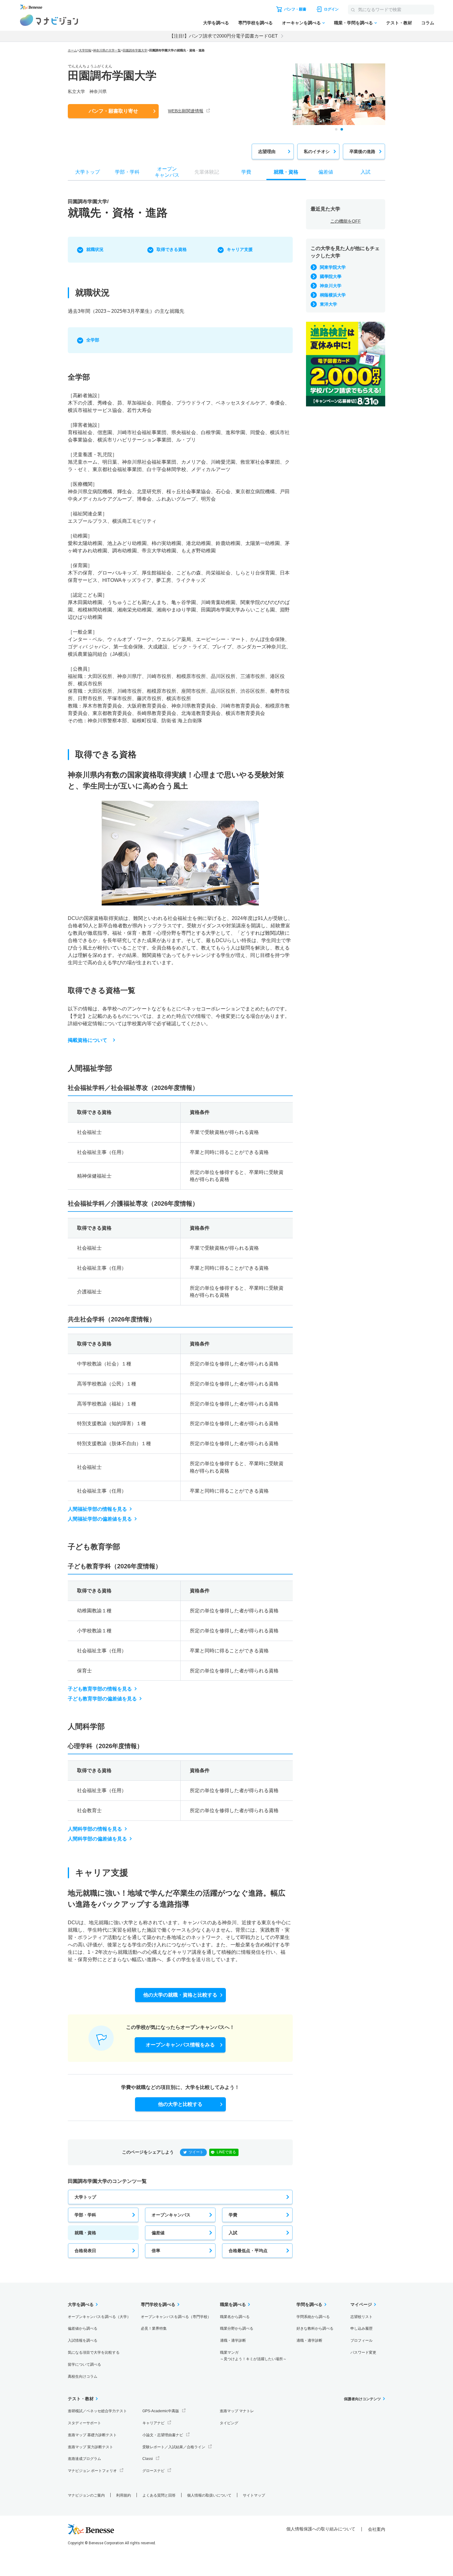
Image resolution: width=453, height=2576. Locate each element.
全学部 (93, 340)
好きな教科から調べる (315, 2328)
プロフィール (361, 2340)
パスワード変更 (363, 2352)
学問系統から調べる (313, 2317)
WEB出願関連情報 (186, 111)
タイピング (229, 2423)
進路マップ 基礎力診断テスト (92, 2435)
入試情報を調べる (83, 2340)
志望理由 (267, 151)
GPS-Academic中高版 (161, 2411)
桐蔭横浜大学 (333, 295)
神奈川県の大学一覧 (107, 50)
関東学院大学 (333, 267)
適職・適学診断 (233, 2340)
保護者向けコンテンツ (362, 2399)
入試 (233, 2233)
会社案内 (377, 2529)
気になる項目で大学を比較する (94, 2352)
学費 (233, 2215)
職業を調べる (233, 2304)
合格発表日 (85, 2251)
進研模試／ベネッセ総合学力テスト (97, 2411)
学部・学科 (85, 2215)
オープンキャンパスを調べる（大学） (99, 2317)
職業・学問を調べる (353, 23)
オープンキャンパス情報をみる (180, 2045)
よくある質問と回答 (159, 2495)
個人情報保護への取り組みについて (321, 2529)
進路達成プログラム (84, 2459)
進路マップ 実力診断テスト (90, 2447)
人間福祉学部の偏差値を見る (100, 1519)
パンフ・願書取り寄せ (113, 111)
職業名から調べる (235, 2317)
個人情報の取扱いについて (209, 2495)
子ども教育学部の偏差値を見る (102, 1699)
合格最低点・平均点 (248, 2251)
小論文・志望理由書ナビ (163, 2435)
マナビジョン (49, 20)
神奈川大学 (331, 286)
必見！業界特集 (154, 2328)
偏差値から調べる (83, 2328)
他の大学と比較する (180, 2104)
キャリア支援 (240, 249)
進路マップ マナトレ (237, 2411)
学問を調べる (309, 2304)
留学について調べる (84, 2364)
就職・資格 (85, 2233)
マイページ (361, 2304)
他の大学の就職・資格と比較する (180, 1995)
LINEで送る (226, 2152)
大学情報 (85, 50)
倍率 (156, 2251)
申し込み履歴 (361, 2328)
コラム (428, 23)
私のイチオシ (317, 151)
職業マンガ (253, 2356)
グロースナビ (153, 2471)
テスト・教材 (399, 23)
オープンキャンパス (171, 2215)
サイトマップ (254, 2495)
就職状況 (95, 249)
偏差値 (158, 2233)
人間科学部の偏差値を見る (97, 1839)
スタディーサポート (84, 2423)
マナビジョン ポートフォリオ (92, 2471)
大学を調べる (216, 23)
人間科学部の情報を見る (95, 1829)
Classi (148, 2459)
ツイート (196, 2152)
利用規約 (124, 2495)
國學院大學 (331, 276)
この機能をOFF (346, 221)
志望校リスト (361, 2317)
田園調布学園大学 (135, 50)
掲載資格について (88, 1040)
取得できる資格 (172, 249)
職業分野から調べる (237, 2328)
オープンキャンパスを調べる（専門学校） (176, 2317)
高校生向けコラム (83, 2376)
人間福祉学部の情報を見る (97, 1509)
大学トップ (85, 2197)
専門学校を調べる (255, 23)
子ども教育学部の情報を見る (100, 1689)
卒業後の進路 (362, 151)
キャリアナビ (153, 2423)
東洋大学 (329, 304)
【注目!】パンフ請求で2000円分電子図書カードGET (223, 36)
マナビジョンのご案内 (86, 2495)
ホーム (72, 50)
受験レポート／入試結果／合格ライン (174, 2447)
